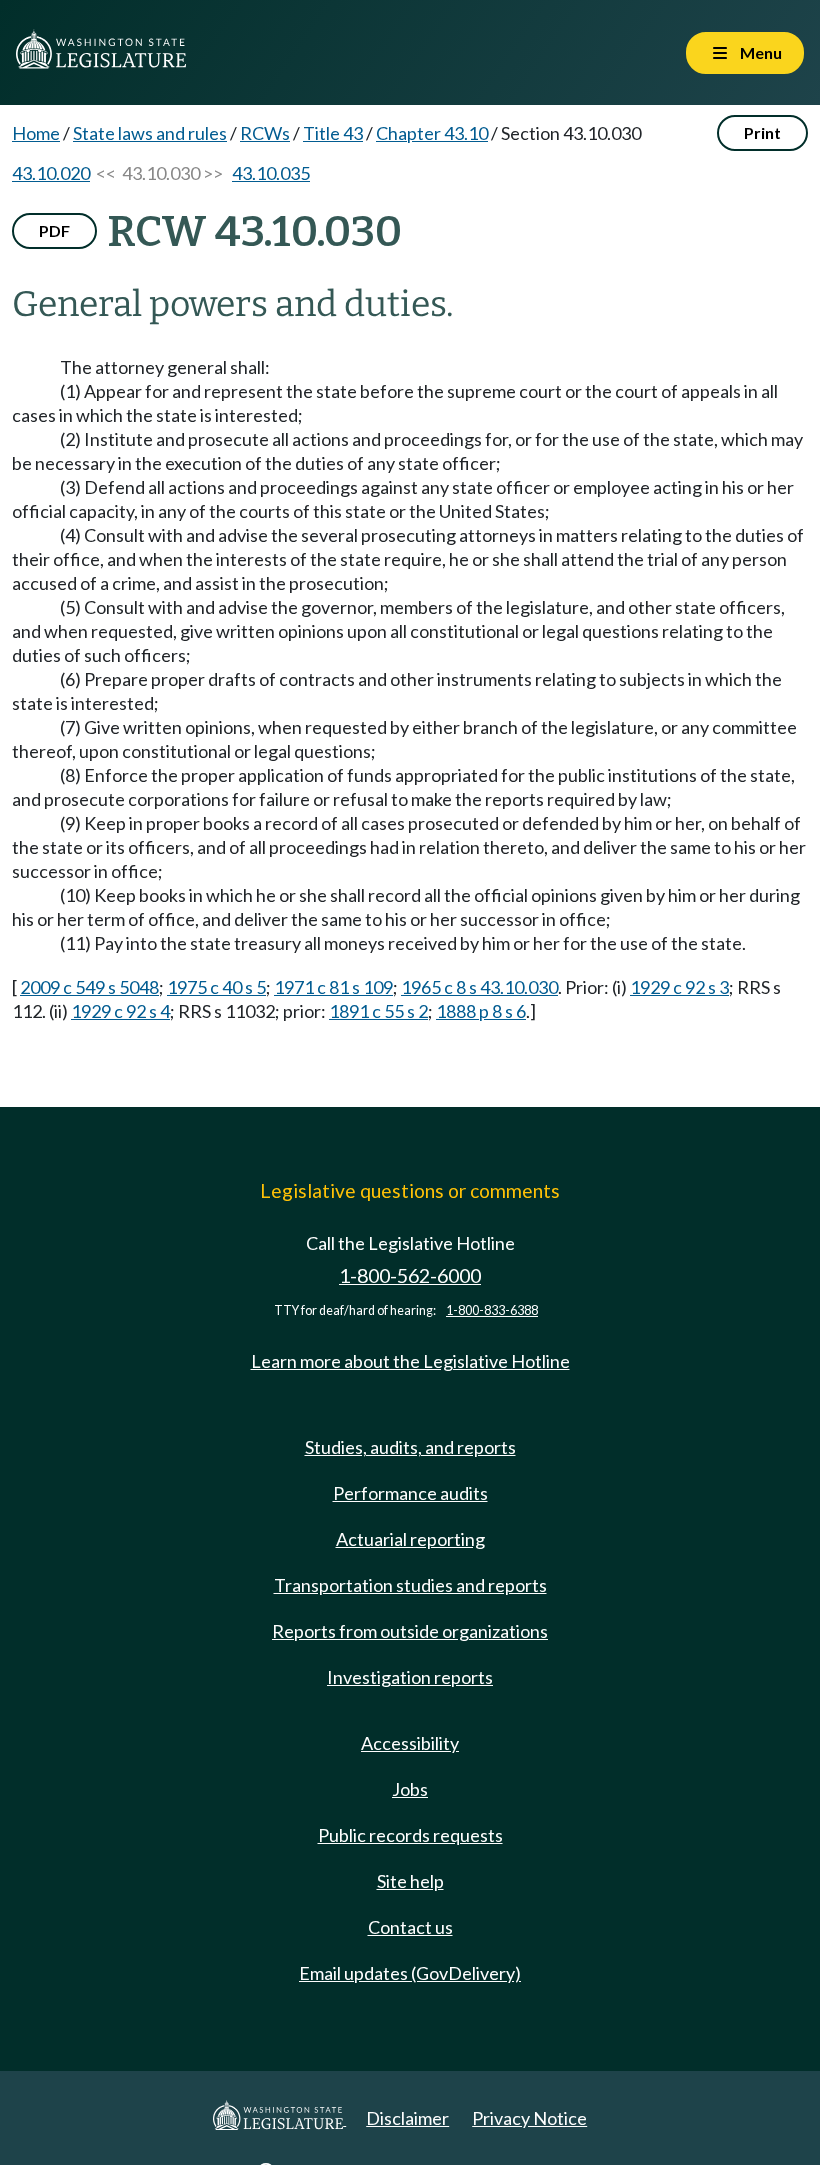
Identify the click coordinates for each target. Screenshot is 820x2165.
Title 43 (333, 133)
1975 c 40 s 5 (216, 987)
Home (36, 133)
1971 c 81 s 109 (333, 987)
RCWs (265, 133)
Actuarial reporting (410, 1539)
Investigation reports (410, 1677)
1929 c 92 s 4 (120, 1011)
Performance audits (410, 1493)
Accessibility (410, 1743)
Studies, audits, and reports (410, 1447)
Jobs (410, 1789)
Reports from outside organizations (410, 1631)
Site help (410, 1881)
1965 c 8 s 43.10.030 (479, 987)
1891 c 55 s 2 (378, 1011)
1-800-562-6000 (410, 1275)
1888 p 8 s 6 (481, 1011)
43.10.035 (271, 173)
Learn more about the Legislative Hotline (410, 1361)
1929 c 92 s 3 (679, 987)
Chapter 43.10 (432, 133)
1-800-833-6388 (492, 1310)
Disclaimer (407, 2118)
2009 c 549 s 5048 (89, 987)
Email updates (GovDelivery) (410, 1973)
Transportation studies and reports (410, 1585)
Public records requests (410, 1835)
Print (762, 132)
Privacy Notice (529, 2118)
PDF (54, 230)
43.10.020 (51, 173)
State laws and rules (150, 133)
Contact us (410, 1927)
